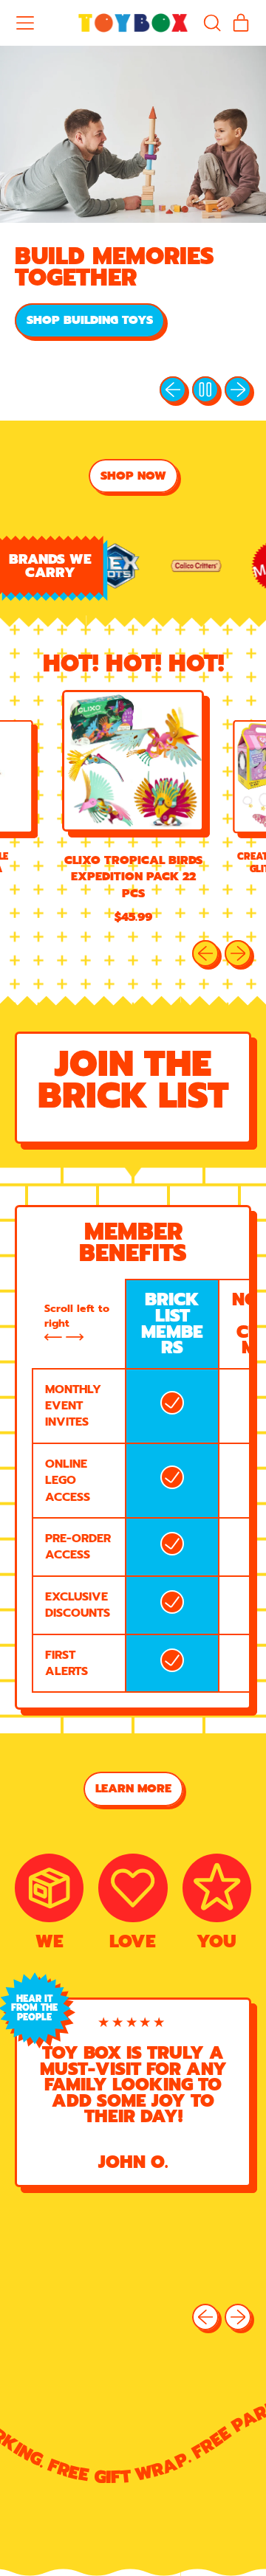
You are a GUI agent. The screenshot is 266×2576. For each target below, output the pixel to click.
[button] (211, 23)
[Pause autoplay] (205, 390)
